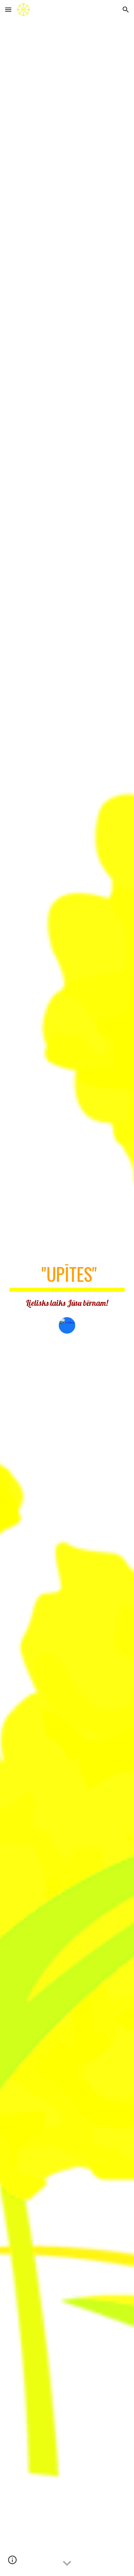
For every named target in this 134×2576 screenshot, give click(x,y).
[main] (67, 1286)
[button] (8, 9)
